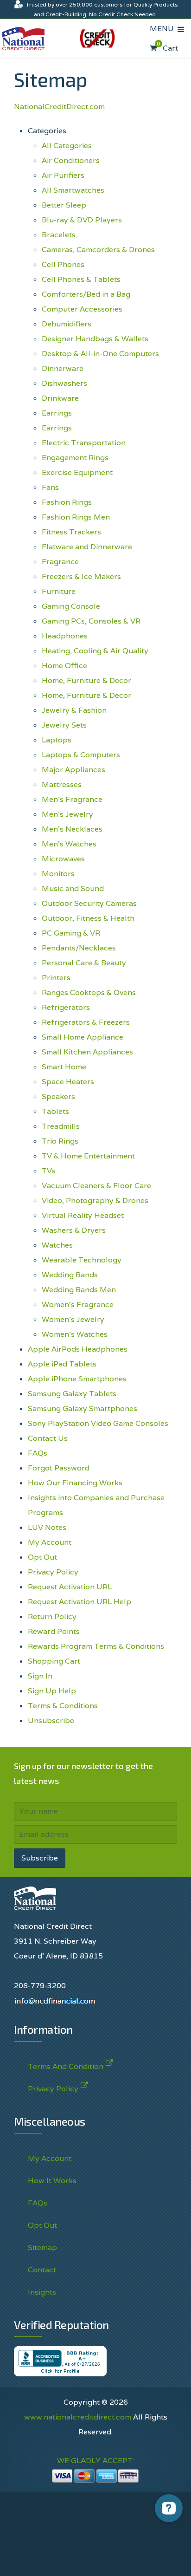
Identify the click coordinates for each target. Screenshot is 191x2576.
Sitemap (42, 2247)
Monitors (58, 874)
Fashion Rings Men (76, 517)
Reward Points (54, 1631)
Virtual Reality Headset (83, 1215)
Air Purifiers (63, 175)
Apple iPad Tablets (62, 1364)
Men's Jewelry (67, 814)
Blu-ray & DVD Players (82, 220)
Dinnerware (63, 368)
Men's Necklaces (72, 829)
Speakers (58, 1096)
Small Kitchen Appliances (87, 1052)
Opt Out (42, 1557)
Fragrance (60, 562)
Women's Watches (75, 1334)
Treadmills (61, 1126)
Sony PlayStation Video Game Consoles (98, 1423)
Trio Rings (60, 1141)
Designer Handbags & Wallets (95, 339)
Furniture (59, 591)
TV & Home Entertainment (88, 1156)
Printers (56, 978)
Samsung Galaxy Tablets (72, 1394)
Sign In (40, 1676)
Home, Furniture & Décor (86, 695)
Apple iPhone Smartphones (77, 1379)
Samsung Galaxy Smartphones (83, 1408)
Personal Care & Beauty (84, 963)
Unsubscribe (51, 1721)
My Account (50, 1542)
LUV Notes (47, 1527)
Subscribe (40, 1858)
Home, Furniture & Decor (86, 680)
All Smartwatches (73, 190)
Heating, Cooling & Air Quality (95, 651)
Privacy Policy (53, 1572)
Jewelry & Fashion (74, 710)
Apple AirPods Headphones (78, 1349)
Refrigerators (66, 1007)
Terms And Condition (66, 2066)
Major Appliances (73, 770)
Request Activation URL (70, 1587)
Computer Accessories (82, 309)
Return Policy (52, 1617)
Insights (42, 2292)
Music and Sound (73, 888)
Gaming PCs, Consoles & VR (91, 621)
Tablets (55, 1111)
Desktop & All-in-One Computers (100, 354)
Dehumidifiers (67, 324)
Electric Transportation (84, 443)
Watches (57, 1245)
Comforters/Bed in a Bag (86, 294)
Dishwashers (64, 383)
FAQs (38, 1453)
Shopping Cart (54, 1661)
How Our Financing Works (75, 1483)
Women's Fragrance (78, 1304)
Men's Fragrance (72, 799)
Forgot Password (59, 1468)
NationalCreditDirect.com (59, 107)
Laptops (57, 740)
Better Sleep (64, 205)
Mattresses (62, 784)
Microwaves (63, 859)
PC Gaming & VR (71, 933)
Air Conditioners (71, 160)
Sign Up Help (52, 1691)
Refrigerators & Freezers (86, 1022)
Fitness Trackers (71, 532)
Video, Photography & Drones (95, 1200)
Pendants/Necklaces (79, 948)
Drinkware (60, 398)
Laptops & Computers (81, 755)
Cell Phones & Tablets (81, 279)
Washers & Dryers (74, 1230)
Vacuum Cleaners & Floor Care (96, 1186)
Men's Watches (69, 844)
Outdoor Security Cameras (89, 903)
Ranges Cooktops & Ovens (89, 992)
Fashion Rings (67, 502)
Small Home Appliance (83, 1037)
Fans (50, 487)
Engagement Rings (75, 458)
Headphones (65, 636)
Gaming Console (71, 606)
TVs (49, 1171)
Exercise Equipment (77, 472)
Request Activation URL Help (80, 1602)
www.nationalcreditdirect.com (78, 2417)
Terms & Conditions (63, 1706)
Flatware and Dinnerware (87, 547)
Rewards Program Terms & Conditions (96, 1646)
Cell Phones (63, 264)
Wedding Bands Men (79, 1290)
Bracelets (59, 235)
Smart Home (64, 1067)
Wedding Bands (70, 1275)
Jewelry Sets (64, 725)
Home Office (64, 666)
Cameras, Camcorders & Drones (98, 250)
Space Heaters (68, 1082)
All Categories (67, 146)
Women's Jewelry (73, 1319)
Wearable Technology (82, 1260)
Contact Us (48, 1438)
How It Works (52, 2181)
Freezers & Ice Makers (81, 576)
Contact (42, 2270)
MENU (164, 29)
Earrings (57, 413)
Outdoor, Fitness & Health (88, 918)
